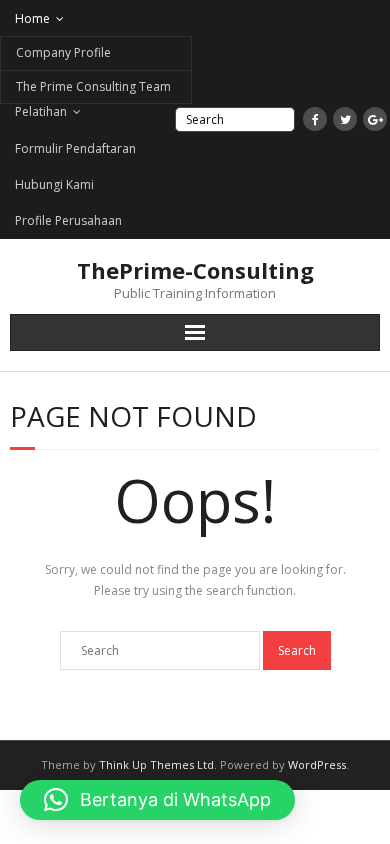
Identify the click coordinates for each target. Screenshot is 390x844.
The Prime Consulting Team (93, 86)
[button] (157, 800)
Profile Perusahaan (68, 220)
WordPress (317, 764)
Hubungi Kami (54, 184)
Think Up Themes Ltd (156, 764)
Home (32, 18)
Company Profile (63, 52)
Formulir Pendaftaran (75, 148)
